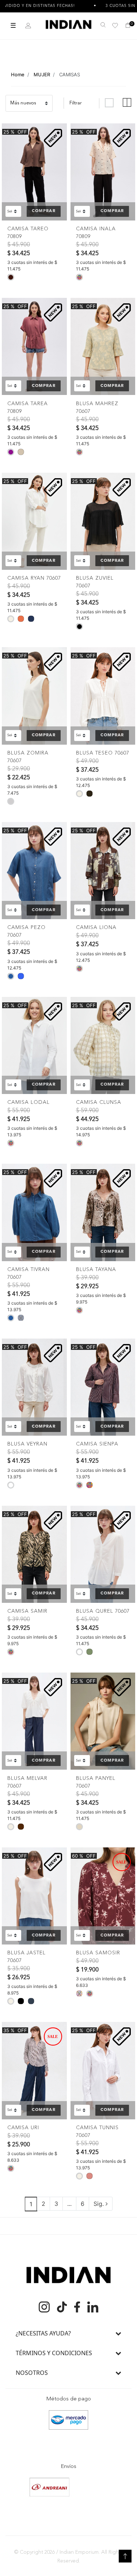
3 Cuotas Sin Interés (96, 6)
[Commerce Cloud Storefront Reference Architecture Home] (68, 24)
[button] (28, 26)
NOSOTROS (32, 2373)
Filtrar (76, 103)
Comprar (43, 211)
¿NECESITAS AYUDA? (43, 2333)
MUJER (42, 74)
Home (18, 74)
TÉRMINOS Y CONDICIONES (54, 2353)
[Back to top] (125, 2556)
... (69, 2204)
